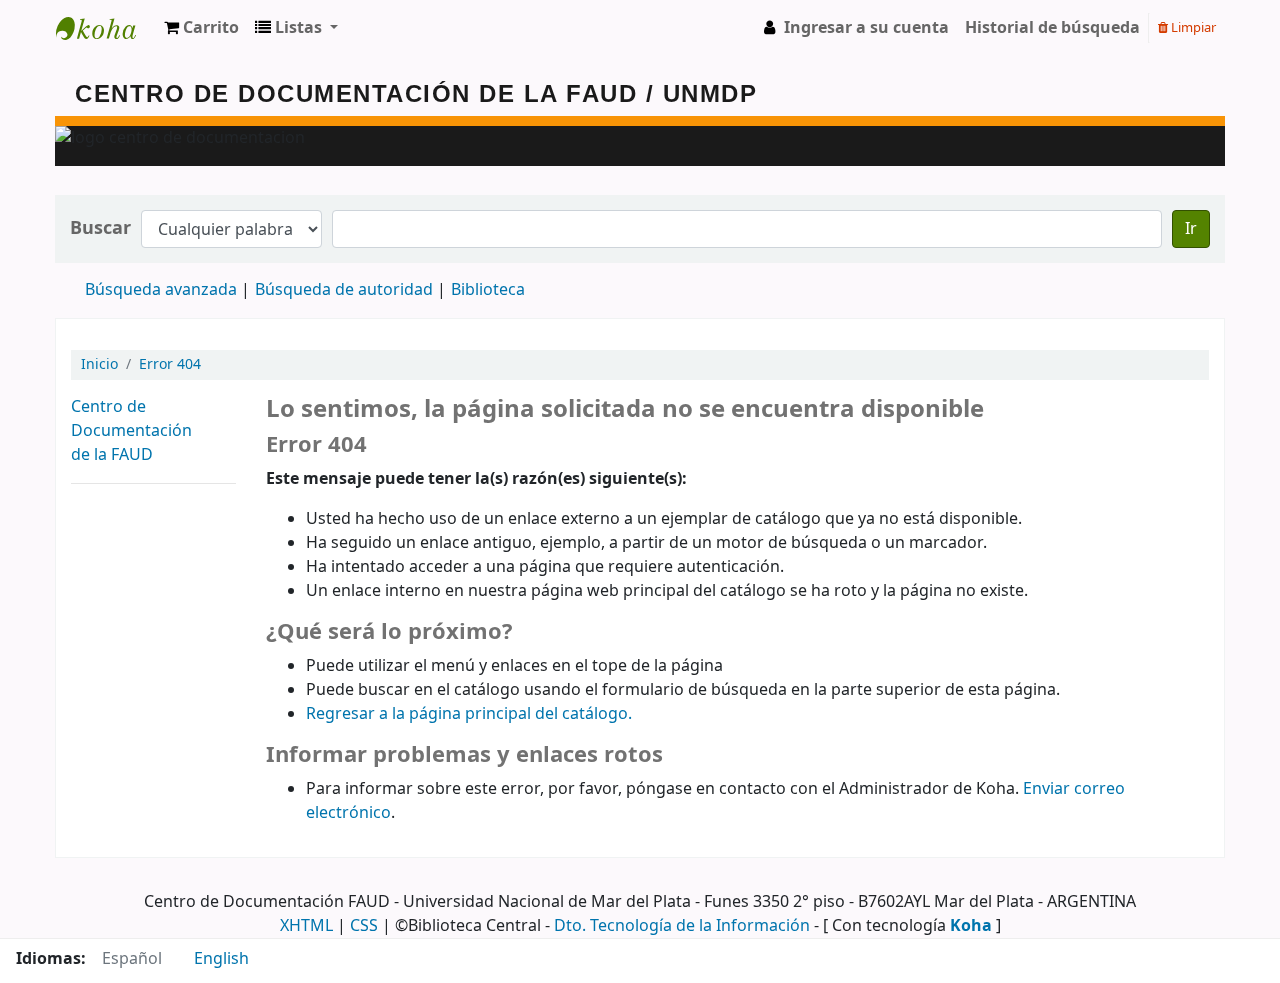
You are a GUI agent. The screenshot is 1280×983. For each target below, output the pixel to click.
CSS (364, 926)
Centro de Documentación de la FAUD (131, 431)
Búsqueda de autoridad (344, 290)
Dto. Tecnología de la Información (682, 926)
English (221, 959)
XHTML (306, 926)
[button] (201, 28)
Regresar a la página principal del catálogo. (469, 714)
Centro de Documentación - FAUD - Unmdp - (106, 28)
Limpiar (1192, 27)
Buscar (100, 228)
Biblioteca (488, 290)
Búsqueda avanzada (161, 290)
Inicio (99, 364)
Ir (1191, 229)
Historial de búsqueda (1052, 28)
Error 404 (170, 364)
